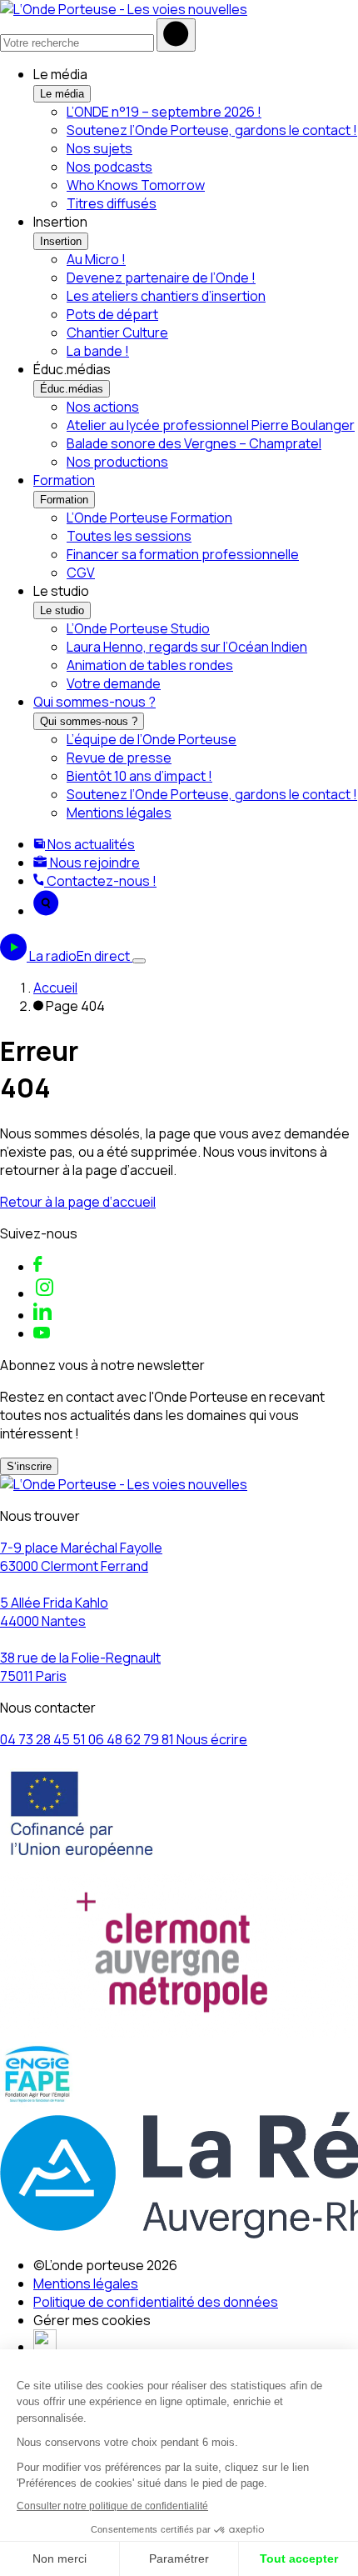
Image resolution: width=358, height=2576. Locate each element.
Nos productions (117, 462)
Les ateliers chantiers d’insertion (166, 296)
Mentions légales (119, 813)
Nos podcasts (109, 167)
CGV (81, 573)
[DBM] (45, 2347)
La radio (80, 956)
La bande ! (98, 351)
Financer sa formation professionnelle (183, 554)
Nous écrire (212, 1739)
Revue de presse (119, 758)
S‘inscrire (29, 1466)
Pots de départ (112, 314)
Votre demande (114, 683)
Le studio (62, 610)
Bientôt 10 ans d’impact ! (139, 776)
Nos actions (103, 407)
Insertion (61, 241)
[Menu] (139, 961)
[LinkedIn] (42, 1315)
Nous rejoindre (94, 863)
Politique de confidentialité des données (156, 2302)
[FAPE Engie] (37, 2103)
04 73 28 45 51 (44, 1739)
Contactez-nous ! (100, 881)
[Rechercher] (176, 35)
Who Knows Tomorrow (136, 185)
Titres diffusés (112, 203)
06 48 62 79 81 (132, 1739)
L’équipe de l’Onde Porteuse (152, 739)
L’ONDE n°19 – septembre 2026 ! (164, 112)
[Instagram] (45, 1293)
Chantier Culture (117, 333)
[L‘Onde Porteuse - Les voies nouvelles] (124, 9)
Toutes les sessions (129, 536)
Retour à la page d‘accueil (78, 1202)
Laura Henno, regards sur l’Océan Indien (187, 647)
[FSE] (82, 1863)
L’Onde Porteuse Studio (138, 628)
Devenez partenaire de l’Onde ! (161, 278)
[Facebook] (38, 1267)
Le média (62, 94)
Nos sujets (99, 148)
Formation (64, 480)
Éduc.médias (72, 389)
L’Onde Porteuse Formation (149, 518)
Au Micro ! (96, 259)
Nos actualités (90, 844)
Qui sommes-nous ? (94, 702)
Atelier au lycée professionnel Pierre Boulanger (211, 425)
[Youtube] (42, 1333)
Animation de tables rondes (150, 665)
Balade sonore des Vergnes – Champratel (194, 443)
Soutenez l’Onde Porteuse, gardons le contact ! (212, 130)
